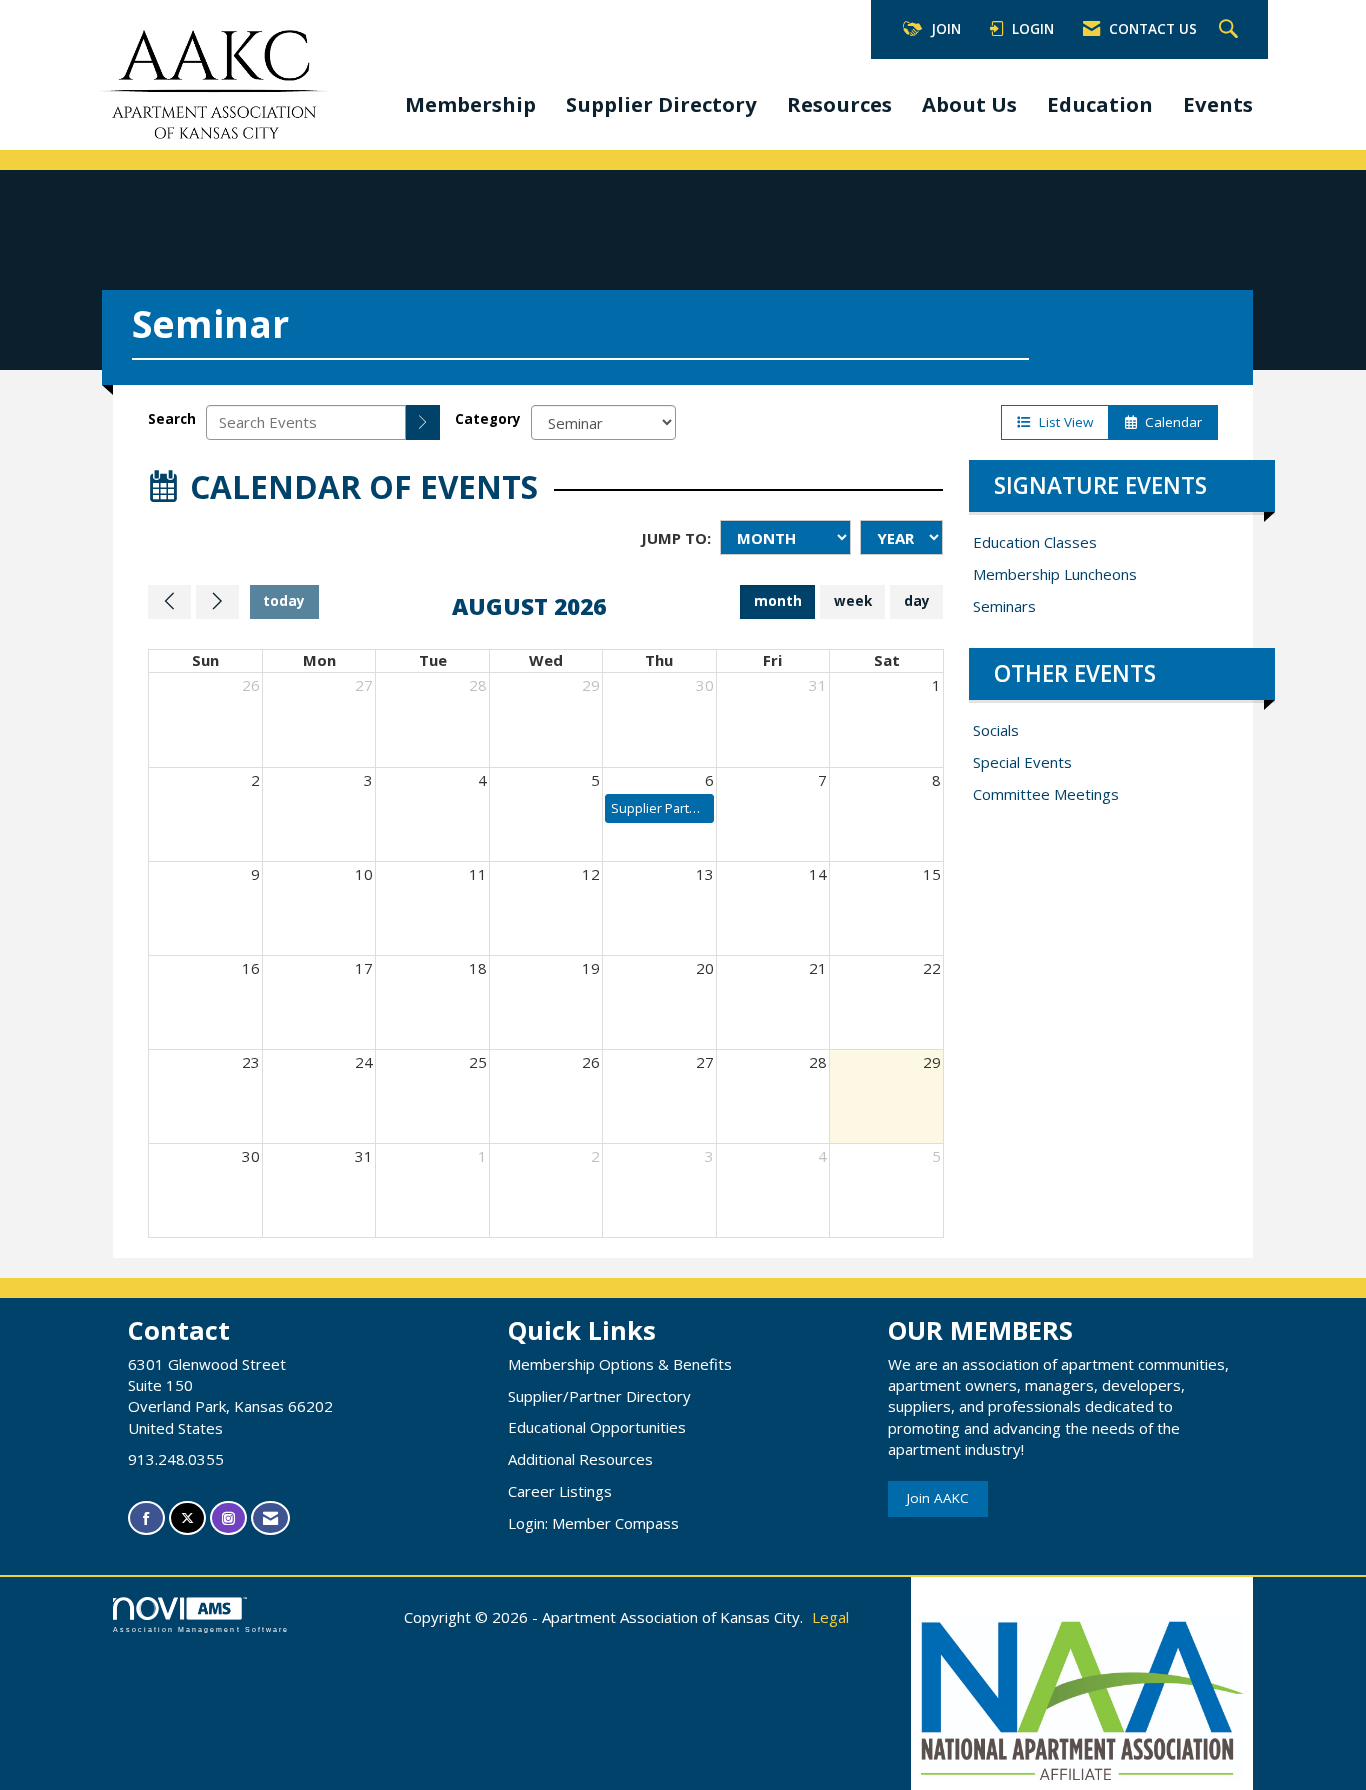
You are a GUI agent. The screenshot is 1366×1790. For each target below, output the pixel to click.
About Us (969, 104)
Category (488, 419)
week (853, 601)
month (778, 601)
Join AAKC (938, 1498)
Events (1218, 104)
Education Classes (1035, 542)
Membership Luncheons (1055, 574)
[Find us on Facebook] (146, 1518)
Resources (839, 104)
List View (1062, 422)
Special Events (1022, 762)
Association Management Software (201, 1629)
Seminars (1004, 606)
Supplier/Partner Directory (599, 1396)
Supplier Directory (661, 104)
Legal (830, 1617)
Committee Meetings (1046, 794)
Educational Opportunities (597, 1427)
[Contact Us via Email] (270, 1518)
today (284, 601)
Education (1100, 104)
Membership (470, 104)
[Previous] (169, 602)
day (917, 601)
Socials (996, 730)
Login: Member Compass (593, 1523)
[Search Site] (1231, 30)
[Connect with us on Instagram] (228, 1518)
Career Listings (560, 1491)
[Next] (217, 602)
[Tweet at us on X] (187, 1518)
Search (172, 419)
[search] (423, 422)
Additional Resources (580, 1459)
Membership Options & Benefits (620, 1364)
